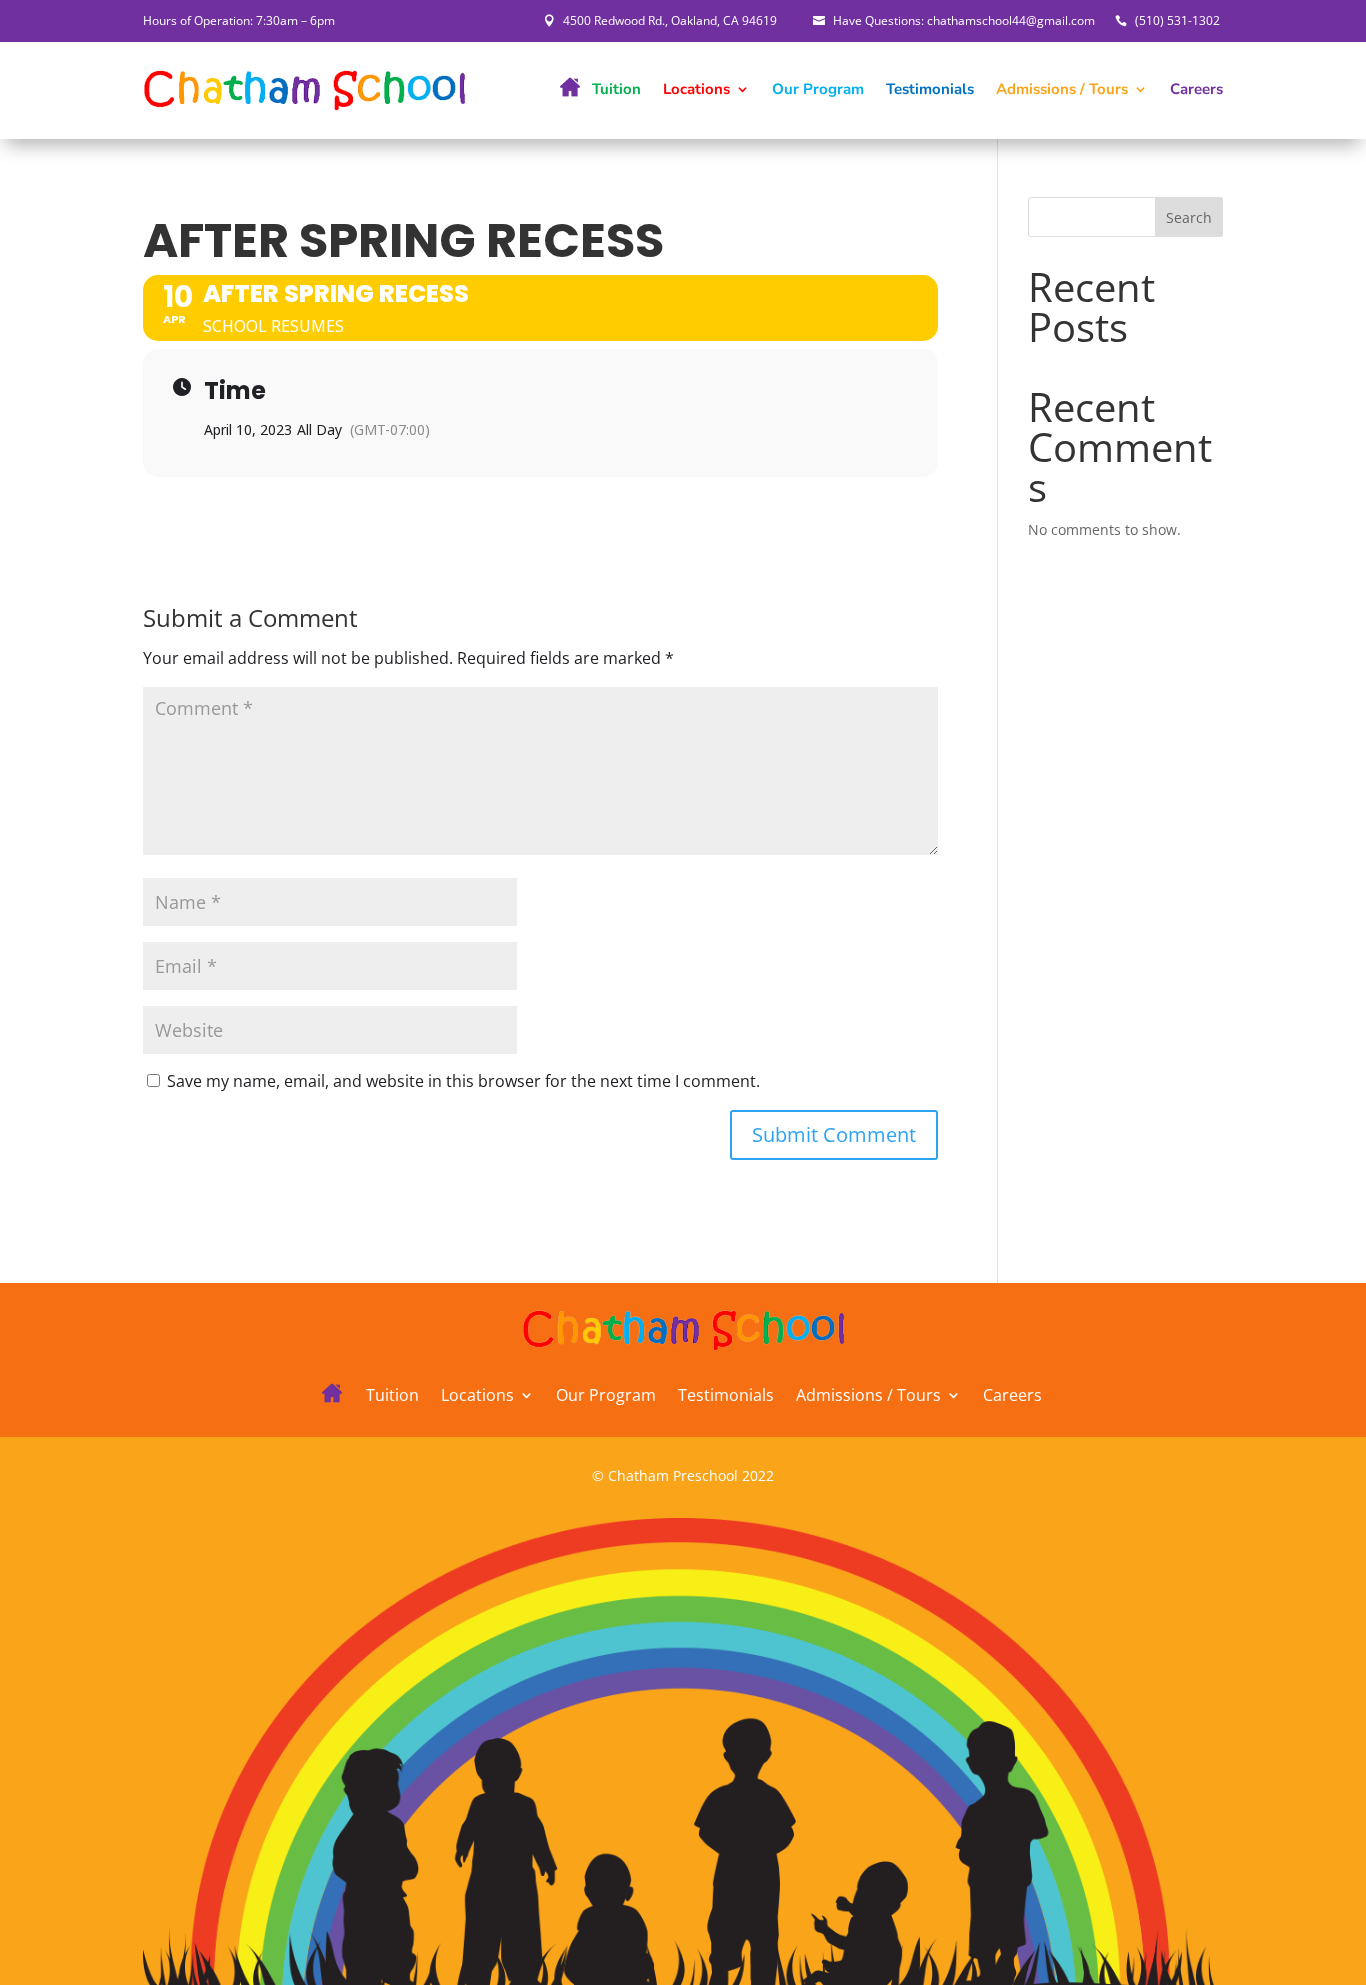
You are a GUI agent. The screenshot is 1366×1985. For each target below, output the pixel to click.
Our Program (818, 89)
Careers (1196, 89)
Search (1189, 217)
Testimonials (930, 89)
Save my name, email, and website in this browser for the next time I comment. (463, 1081)
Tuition (616, 89)
